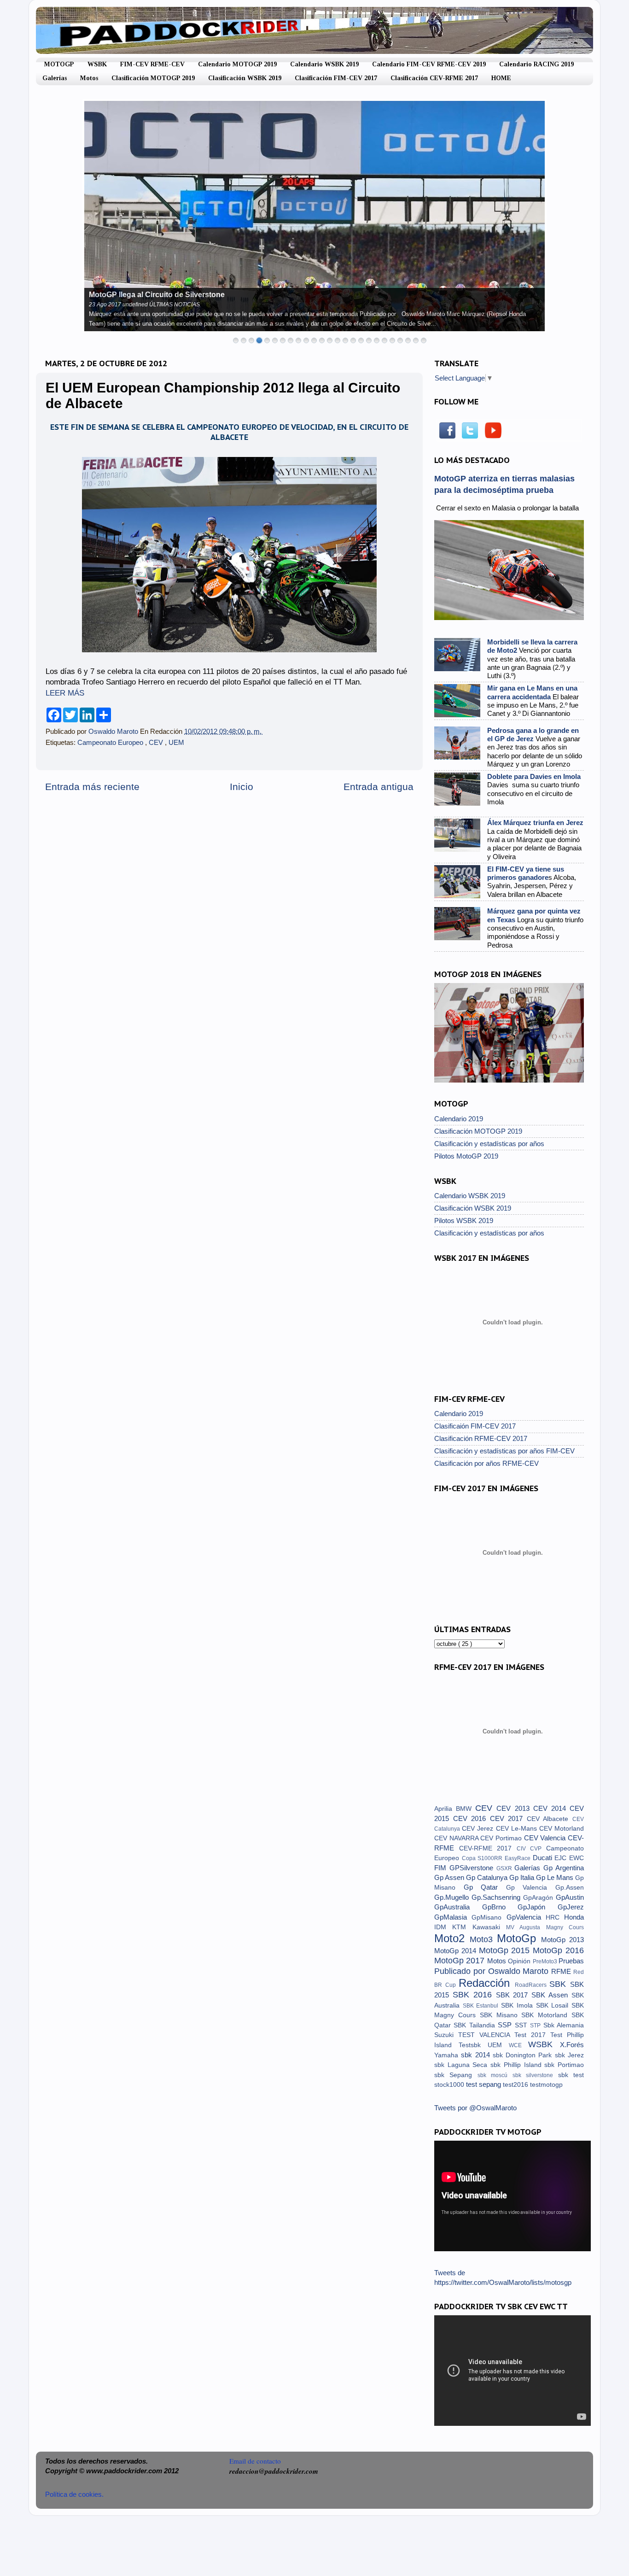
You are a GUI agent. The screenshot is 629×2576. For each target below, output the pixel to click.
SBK (560, 1984)
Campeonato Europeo (111, 742)
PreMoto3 (546, 1961)
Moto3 (483, 1939)
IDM (443, 1927)
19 (377, 340)
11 (314, 340)
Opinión (520, 1961)
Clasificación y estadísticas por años (489, 1144)
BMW (466, 1809)
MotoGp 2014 (457, 1951)
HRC (555, 1917)
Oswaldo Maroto (114, 731)
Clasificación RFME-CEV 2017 (481, 1438)
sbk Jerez (569, 2055)
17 (361, 340)
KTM (462, 1927)
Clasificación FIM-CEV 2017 (336, 78)
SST (522, 2025)
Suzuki (446, 2035)
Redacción (487, 1983)
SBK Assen (551, 1995)
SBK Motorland (546, 2015)
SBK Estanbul (482, 2006)
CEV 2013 (515, 1808)
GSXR (506, 1868)
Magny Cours (565, 1927)
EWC (577, 1858)
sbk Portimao (564, 2065)
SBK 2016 (474, 1994)
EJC (562, 1858)
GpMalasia (453, 1917)
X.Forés (572, 2045)
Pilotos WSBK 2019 (464, 1221)
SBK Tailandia (476, 2025)
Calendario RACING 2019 (536, 64)
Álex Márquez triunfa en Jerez (535, 823)
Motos (89, 78)
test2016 (516, 2085)
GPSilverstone (473, 1868)
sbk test (571, 2075)
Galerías (55, 78)
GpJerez (571, 1907)
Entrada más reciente (92, 787)
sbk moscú (495, 2075)
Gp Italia (523, 1877)
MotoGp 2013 (562, 1940)
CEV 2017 (508, 1818)
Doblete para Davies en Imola (534, 776)
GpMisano (489, 1917)
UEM (176, 742)
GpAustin (570, 1897)
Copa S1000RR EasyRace (497, 1858)
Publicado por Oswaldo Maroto (493, 1971)
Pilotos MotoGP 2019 (466, 1156)
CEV (157, 742)
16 (353, 340)
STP (536, 2026)
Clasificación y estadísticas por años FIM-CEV (504, 1451)
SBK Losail (554, 2005)
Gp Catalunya (488, 1877)
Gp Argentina (564, 1868)
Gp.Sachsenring (497, 1897)
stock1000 (450, 2085)
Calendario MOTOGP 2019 (237, 64)
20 (384, 340)
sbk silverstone (535, 2075)
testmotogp (546, 2085)
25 (424, 340)
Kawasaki (489, 1927)
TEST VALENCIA (486, 2035)
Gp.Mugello (453, 1897)
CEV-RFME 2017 (488, 1848)
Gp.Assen (570, 1888)
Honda (574, 1917)
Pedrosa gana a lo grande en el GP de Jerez (533, 735)
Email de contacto (255, 2461)
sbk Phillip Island (517, 2065)
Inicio (242, 787)
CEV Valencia (546, 1838)
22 (400, 340)
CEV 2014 (551, 1808)
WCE (518, 2045)
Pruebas (571, 1961)
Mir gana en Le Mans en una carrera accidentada (532, 692)
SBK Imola (518, 2005)
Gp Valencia (531, 1888)
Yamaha (448, 2055)
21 (392, 340)
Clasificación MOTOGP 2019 (153, 78)
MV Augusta (526, 1927)
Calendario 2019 (459, 1119)
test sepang (484, 2084)
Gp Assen (450, 1877)
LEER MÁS (65, 693)
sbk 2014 (477, 2055)
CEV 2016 (472, 1818)
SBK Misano (501, 2015)
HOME (501, 78)
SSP (506, 2025)
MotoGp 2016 (558, 1950)
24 (416, 340)
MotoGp (519, 1938)
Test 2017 (532, 2035)
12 (322, 340)
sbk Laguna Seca (462, 2065)
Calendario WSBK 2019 (324, 64)
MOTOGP (59, 64)
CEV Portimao (502, 1838)
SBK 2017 (514, 1995)
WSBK (97, 64)
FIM (442, 1868)
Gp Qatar (485, 1887)
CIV (524, 1849)
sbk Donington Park (524, 2055)
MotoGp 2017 (461, 1960)
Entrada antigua (379, 787)
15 (345, 340)
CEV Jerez (479, 1829)
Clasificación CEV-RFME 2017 (434, 78)
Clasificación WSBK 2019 (245, 78)
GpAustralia (458, 1907)
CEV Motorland (562, 1829)
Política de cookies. (74, 2494)
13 (330, 340)
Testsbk (473, 2045)
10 (306, 340)
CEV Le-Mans (518, 1829)
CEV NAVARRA (457, 1838)
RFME (562, 1971)
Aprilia (445, 1809)
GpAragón (539, 1898)
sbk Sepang (456, 2075)
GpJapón (538, 1907)
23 (408, 340)
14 (338, 340)
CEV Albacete (550, 1819)
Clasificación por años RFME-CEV (486, 1463)
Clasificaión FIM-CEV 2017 (475, 1426)
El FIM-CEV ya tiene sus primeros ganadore (526, 873)
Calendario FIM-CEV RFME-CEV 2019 (429, 64)
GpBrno (500, 1907)
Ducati (544, 1858)
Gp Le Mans (556, 1877)
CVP (538, 1849)
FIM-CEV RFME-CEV (152, 64)
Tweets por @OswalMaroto (475, 2108)
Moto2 (452, 1938)
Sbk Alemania (564, 2025)
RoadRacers (532, 1985)
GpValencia (526, 1917)
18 (369, 340)
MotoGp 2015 (506, 1950)
